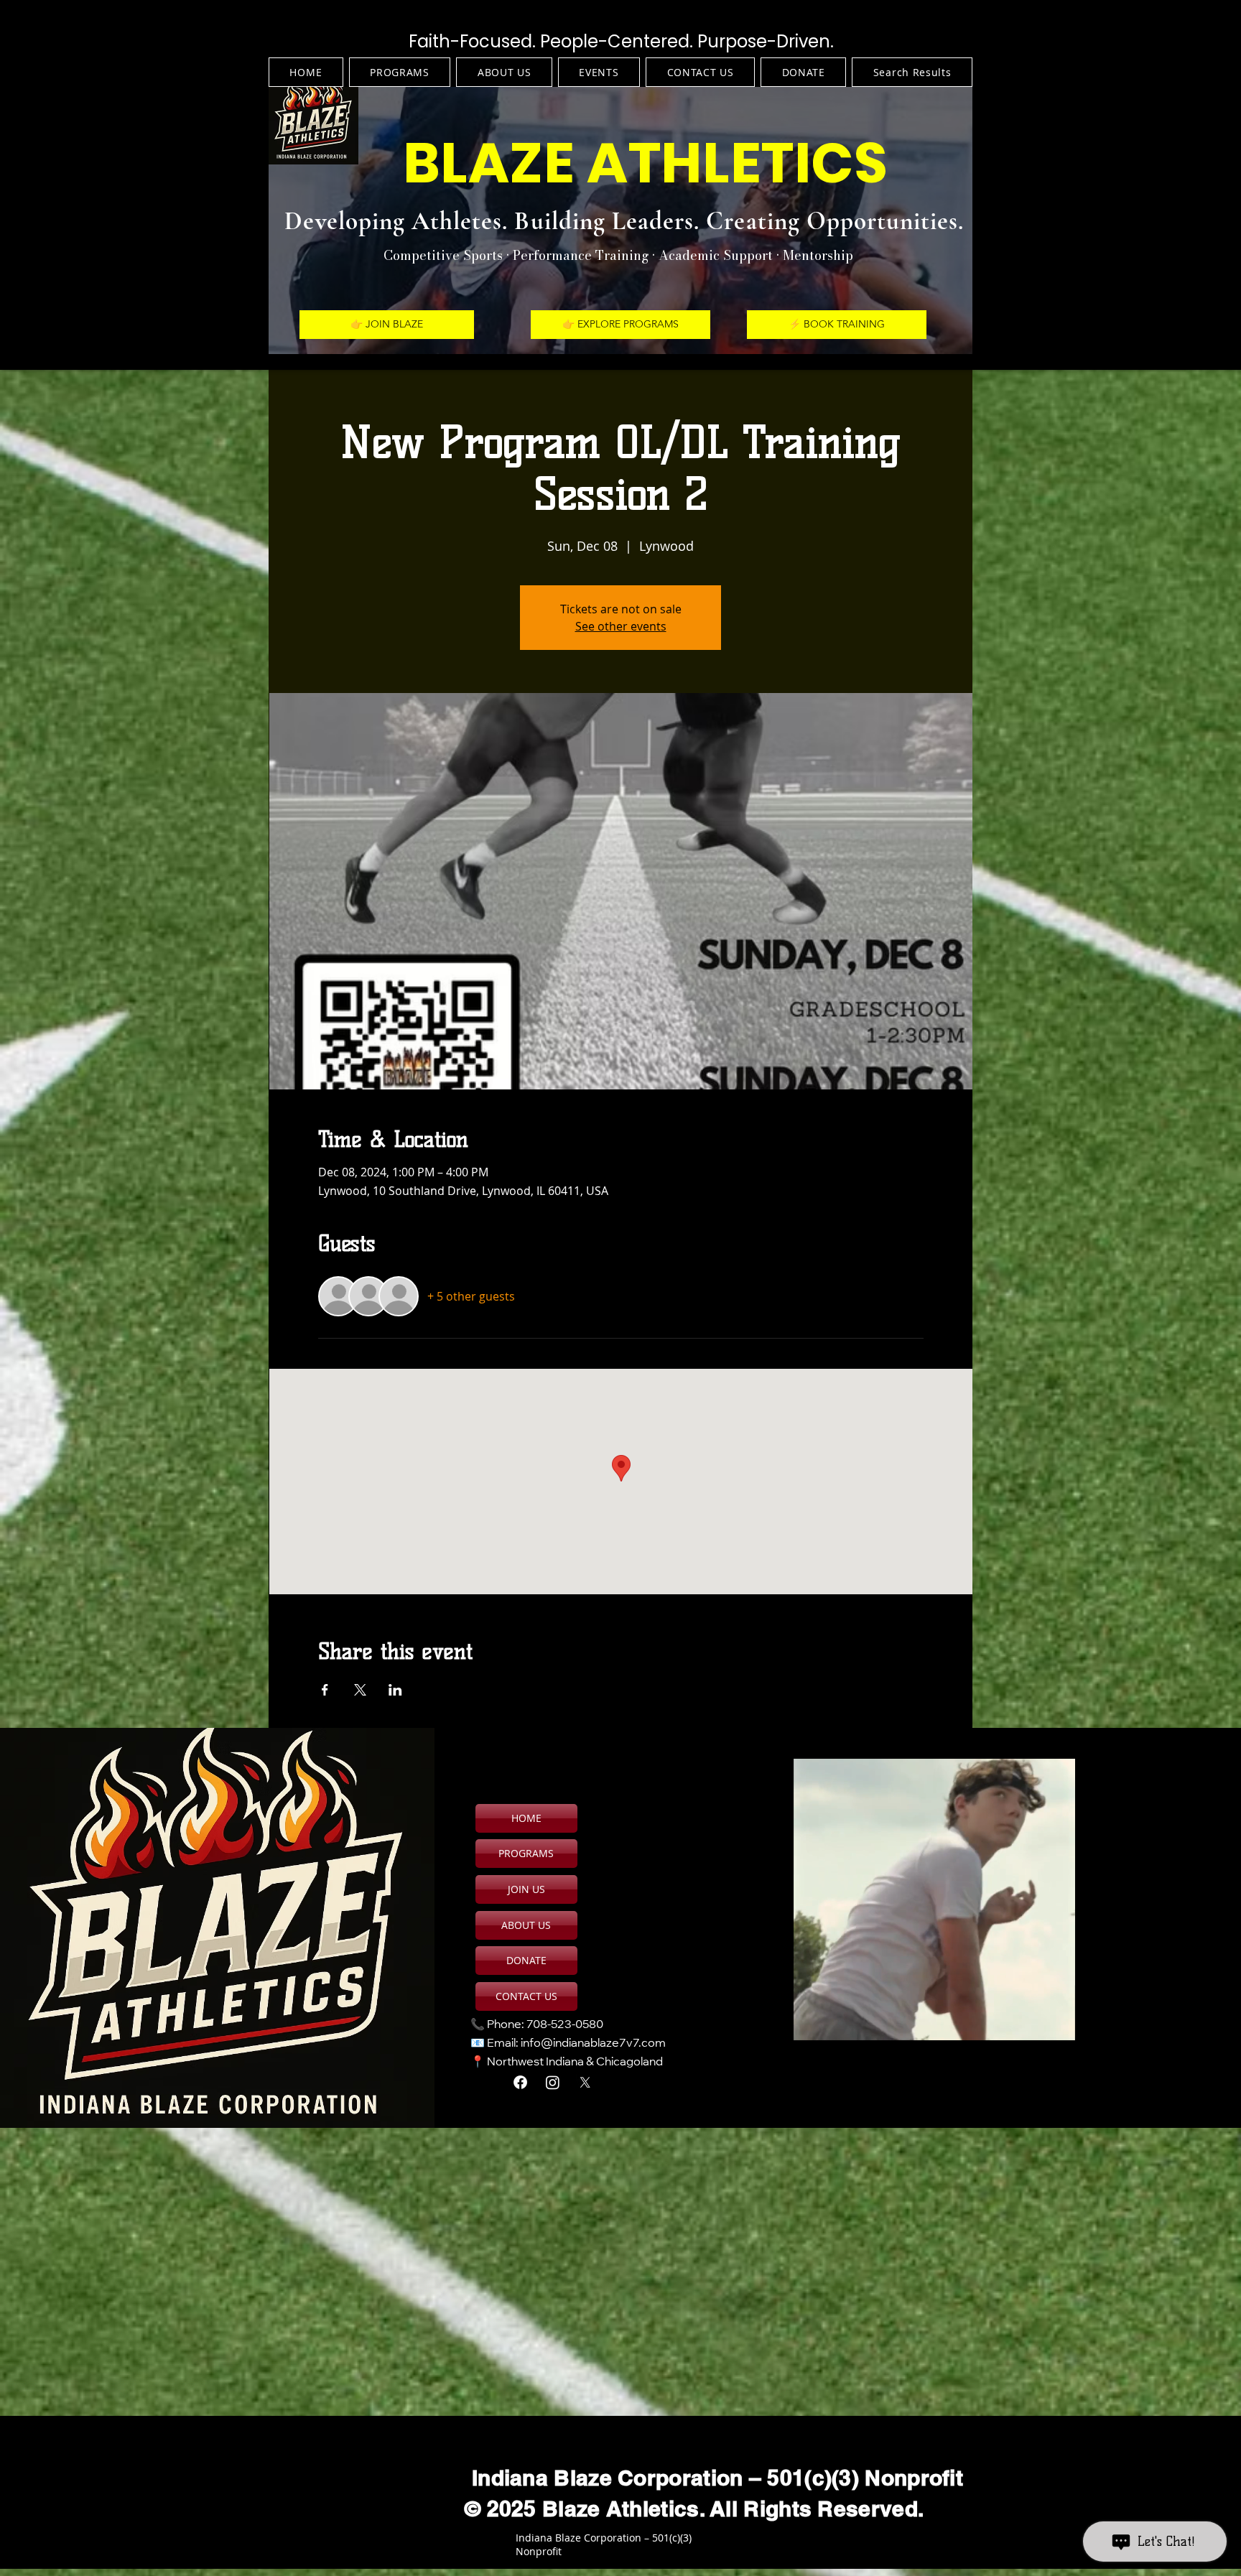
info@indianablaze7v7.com (593, 2044)
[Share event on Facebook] (325, 1690)
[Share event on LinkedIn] (395, 1690)
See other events (621, 626)
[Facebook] (520, 2082)
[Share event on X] (360, 1690)
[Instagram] (553, 2082)
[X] (585, 2082)
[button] (1057, 2024)
